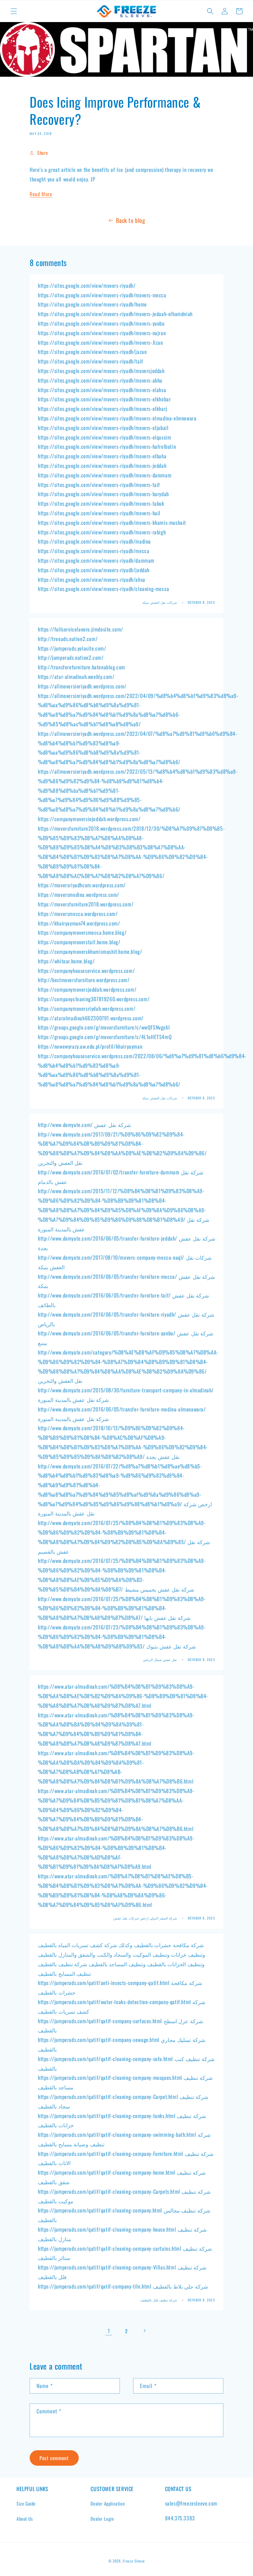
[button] (14, 11)
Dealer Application (108, 2503)
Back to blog (130, 220)
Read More (41, 194)
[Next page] (144, 2331)
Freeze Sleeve (134, 2561)
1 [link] (109, 2331)
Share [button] (43, 153)
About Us (25, 2519)
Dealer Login (102, 2519)
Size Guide (26, 2503)
